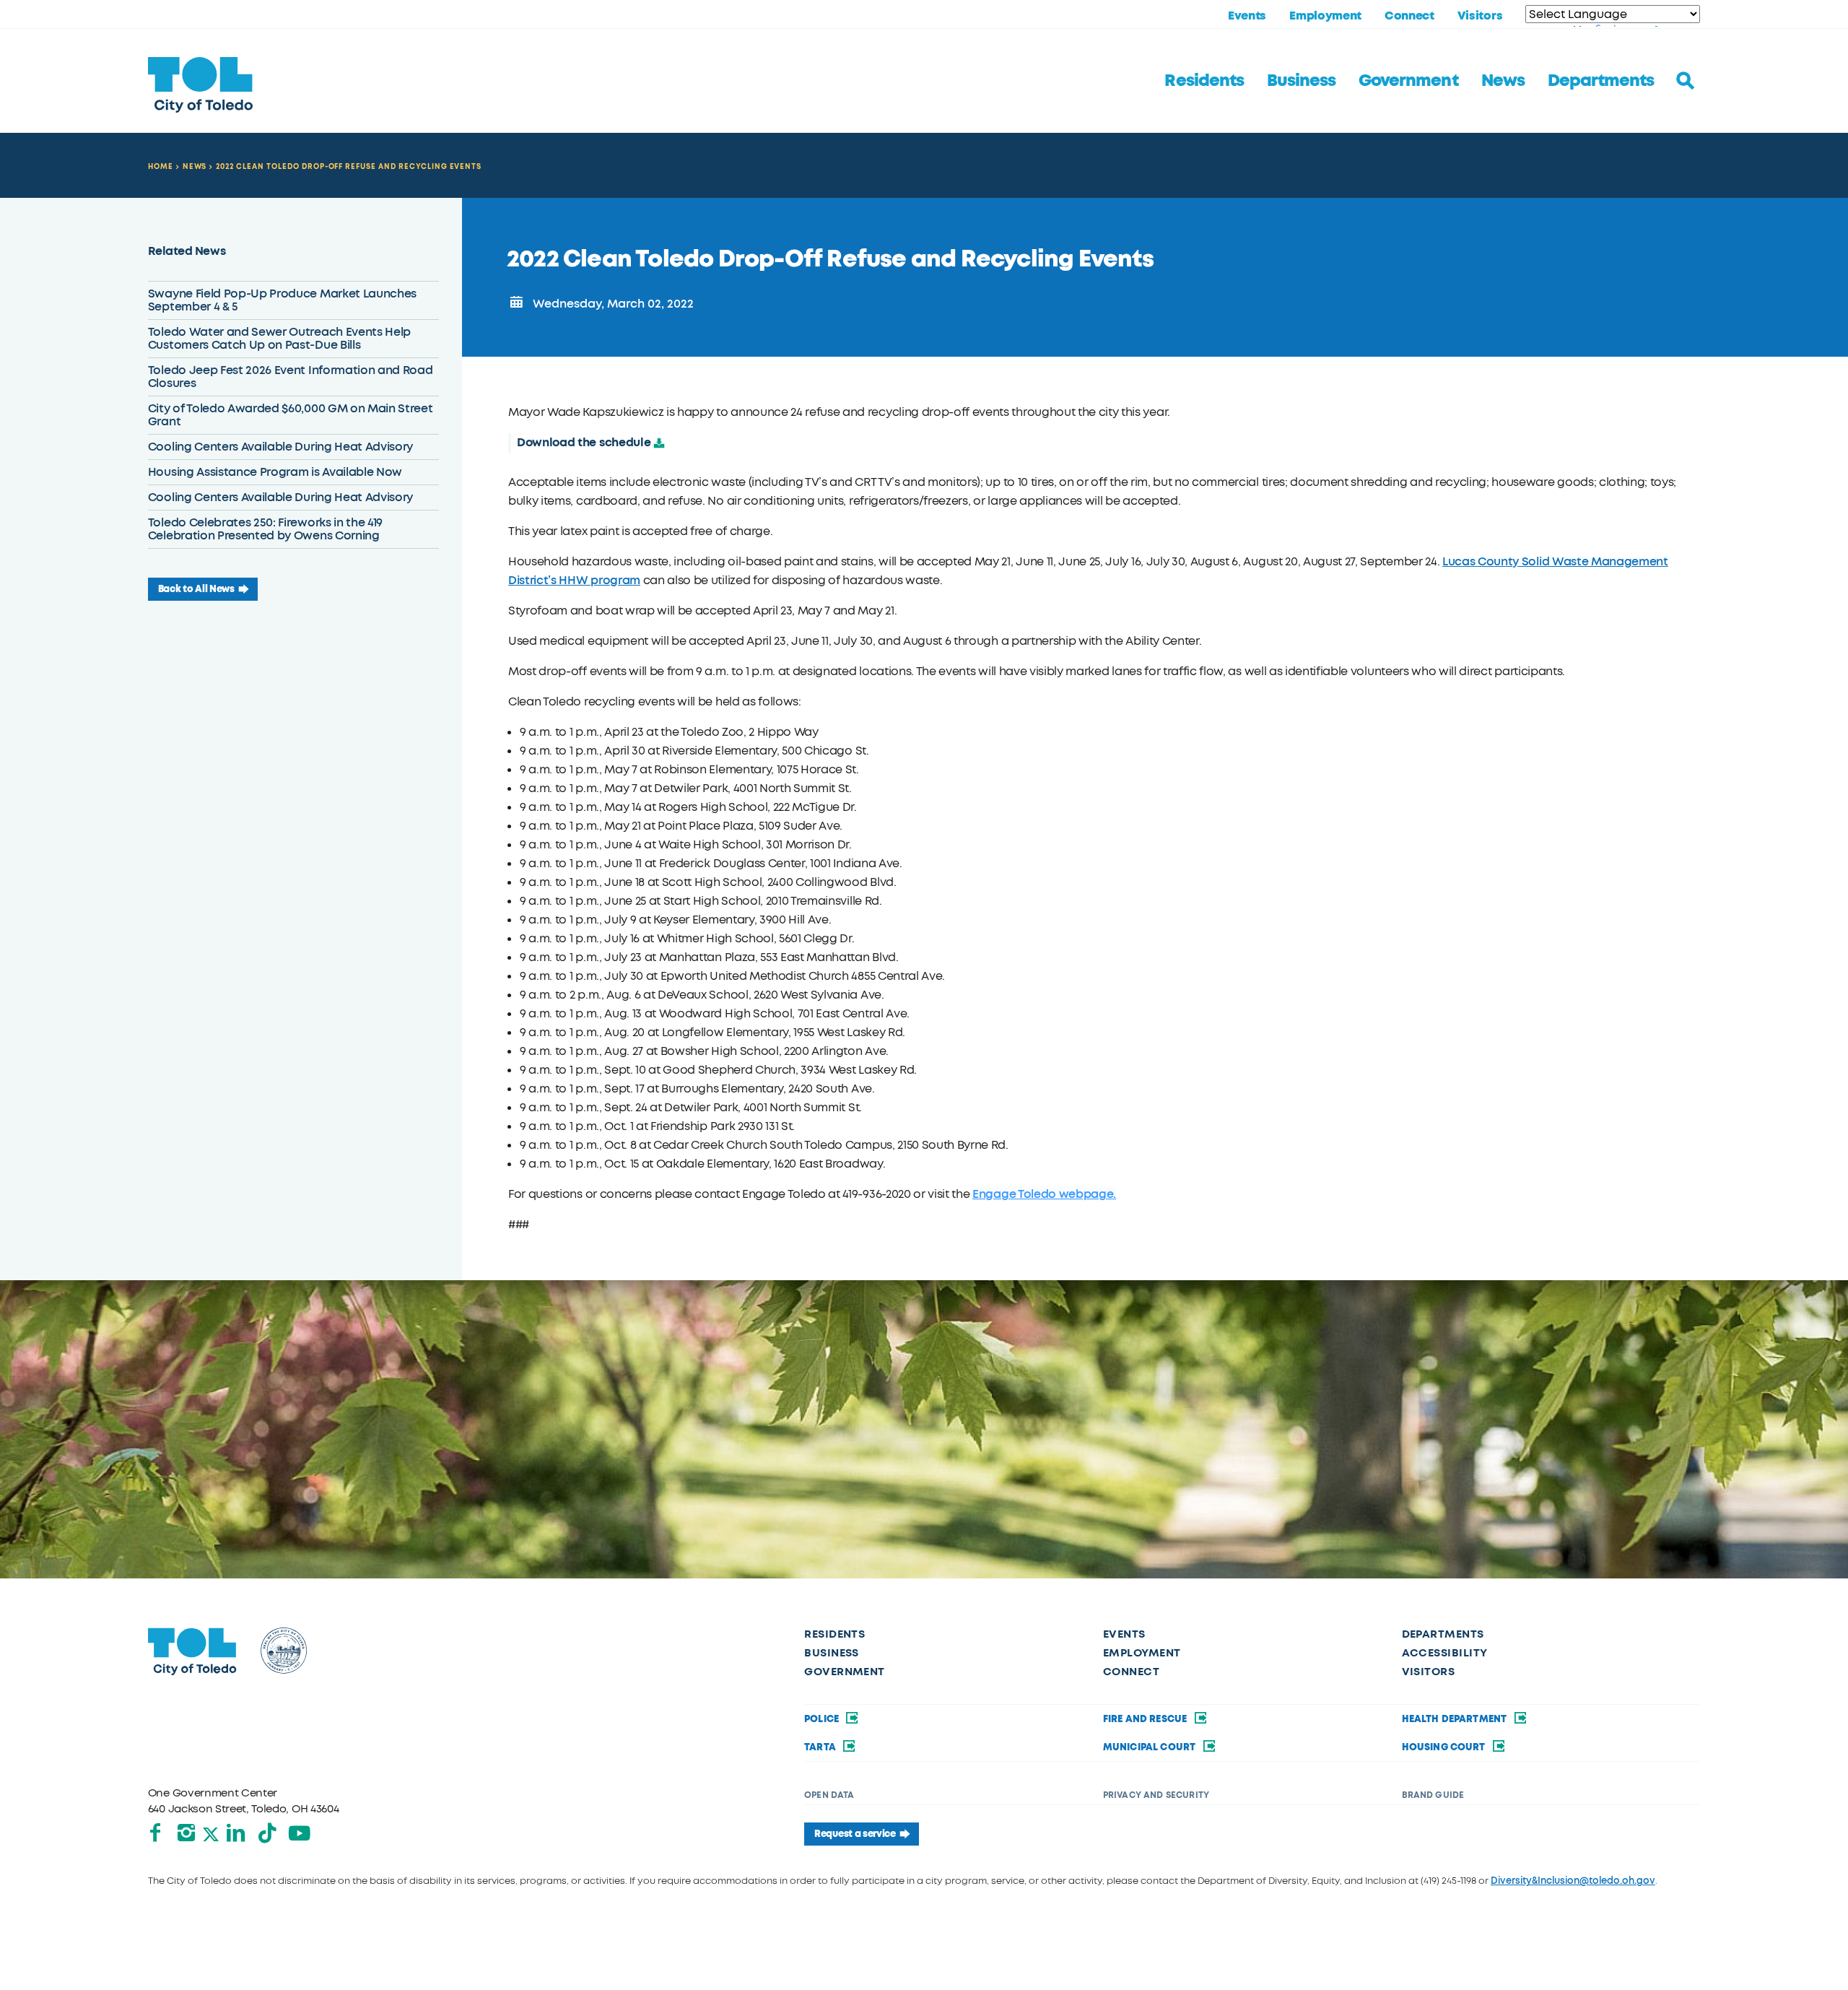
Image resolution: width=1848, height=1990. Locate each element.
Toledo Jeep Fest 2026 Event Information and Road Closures (291, 377)
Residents (1204, 81)
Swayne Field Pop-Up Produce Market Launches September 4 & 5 (282, 300)
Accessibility (1445, 1653)
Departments (1601, 81)
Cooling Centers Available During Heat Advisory (280, 447)
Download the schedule (584, 442)
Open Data (829, 1795)
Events (1247, 16)
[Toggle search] (1686, 81)
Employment (1325, 16)
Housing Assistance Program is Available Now (275, 472)
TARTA (821, 1747)
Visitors (1480, 16)
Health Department (1456, 1719)
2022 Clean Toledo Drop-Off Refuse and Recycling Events (349, 166)
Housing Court (1445, 1747)
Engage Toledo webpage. (1044, 1194)
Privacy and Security (1156, 1795)
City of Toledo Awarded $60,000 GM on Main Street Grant (291, 415)
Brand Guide (1433, 1795)
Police (823, 1719)
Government (1408, 81)
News (1503, 81)
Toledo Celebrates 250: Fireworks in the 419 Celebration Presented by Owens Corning (265, 529)
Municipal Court (1151, 1747)
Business (1301, 81)
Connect (1409, 16)
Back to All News (196, 589)
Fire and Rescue (1146, 1719)
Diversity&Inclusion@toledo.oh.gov (1573, 1881)
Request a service (855, 1834)
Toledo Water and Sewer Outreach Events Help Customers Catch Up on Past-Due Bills (279, 338)
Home (161, 166)
